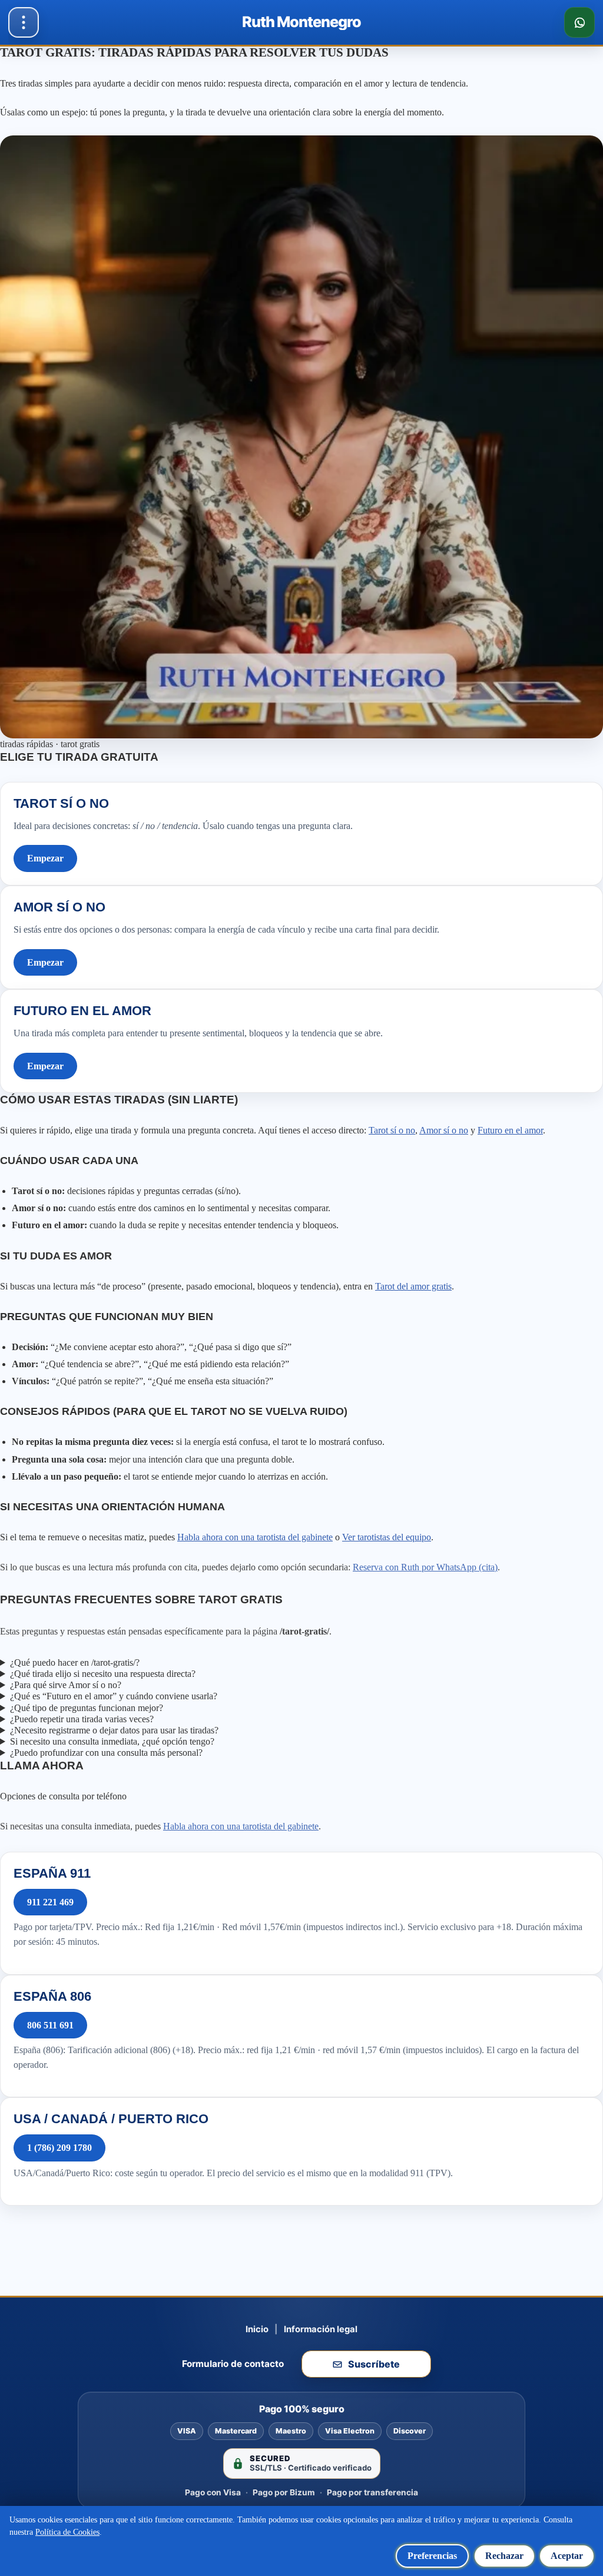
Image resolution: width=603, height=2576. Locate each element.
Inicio (257, 2329)
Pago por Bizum (284, 2492)
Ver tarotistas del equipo (387, 1537)
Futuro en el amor (510, 1130)
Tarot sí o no (392, 1130)
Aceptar (567, 2556)
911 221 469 (50, 1902)
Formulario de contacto (233, 2364)
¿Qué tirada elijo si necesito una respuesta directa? (103, 1674)
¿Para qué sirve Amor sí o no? (66, 1685)
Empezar (45, 858)
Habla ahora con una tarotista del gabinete (255, 1537)
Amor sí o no (444, 1130)
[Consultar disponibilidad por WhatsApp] (579, 22)
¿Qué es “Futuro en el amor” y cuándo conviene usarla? (114, 1696)
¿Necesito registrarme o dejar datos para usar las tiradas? (114, 1730)
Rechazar (504, 2556)
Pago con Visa (213, 2492)
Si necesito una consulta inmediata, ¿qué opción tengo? (112, 1741)
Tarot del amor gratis (413, 1286)
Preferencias (432, 2556)
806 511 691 (50, 2025)
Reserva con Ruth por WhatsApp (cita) (425, 1567)
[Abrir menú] (24, 22)
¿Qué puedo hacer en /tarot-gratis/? (75, 1662)
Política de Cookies (67, 2532)
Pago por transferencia (372, 2492)
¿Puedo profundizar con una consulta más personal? (106, 1753)
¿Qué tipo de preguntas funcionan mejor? (87, 1708)
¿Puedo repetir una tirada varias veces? (82, 1719)
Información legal (321, 2329)
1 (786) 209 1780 (59, 2148)
